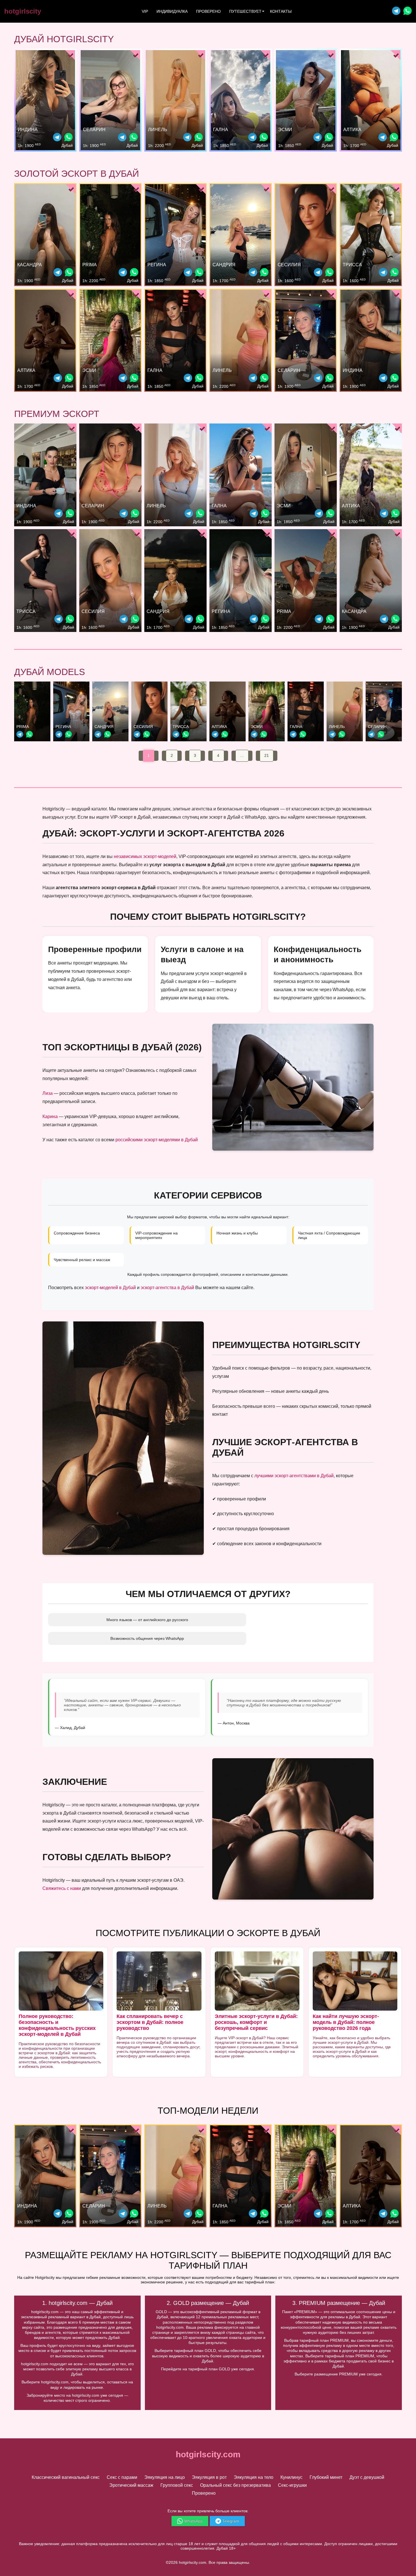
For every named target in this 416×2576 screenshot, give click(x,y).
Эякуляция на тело (254, 2477)
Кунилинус (291, 2477)
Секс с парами (122, 2477)
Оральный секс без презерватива (235, 2485)
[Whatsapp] (408, 11)
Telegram (231, 2521)
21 (267, 755)
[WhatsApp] (68, 138)
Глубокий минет (326, 2477)
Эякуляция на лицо (165, 2477)
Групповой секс (177, 2485)
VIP (145, 11)
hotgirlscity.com (208, 2454)
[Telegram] (396, 11)
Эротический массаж (131, 2485)
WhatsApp (193, 2521)
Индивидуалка (172, 11)
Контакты (281, 11)
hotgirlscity (23, 11)
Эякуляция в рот (209, 2477)
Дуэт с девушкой (367, 2477)
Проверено (208, 11)
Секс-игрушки (292, 2485)
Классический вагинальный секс (66, 2477)
